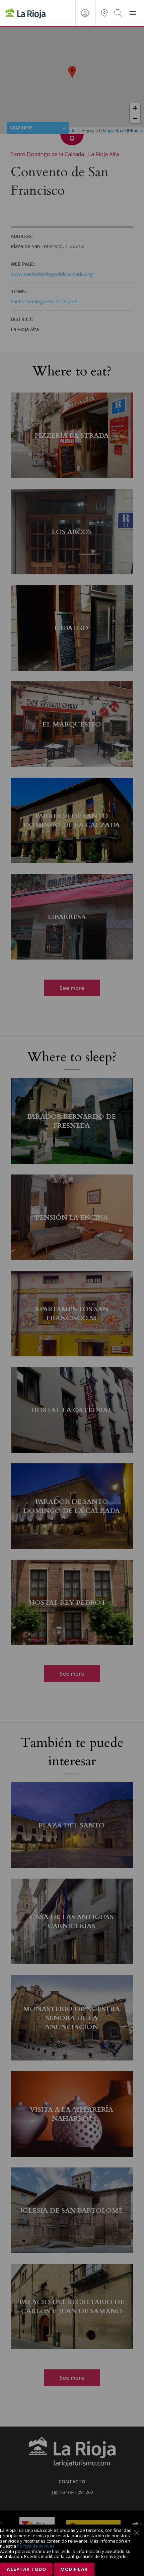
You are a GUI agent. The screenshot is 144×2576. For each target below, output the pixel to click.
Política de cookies (36, 2546)
